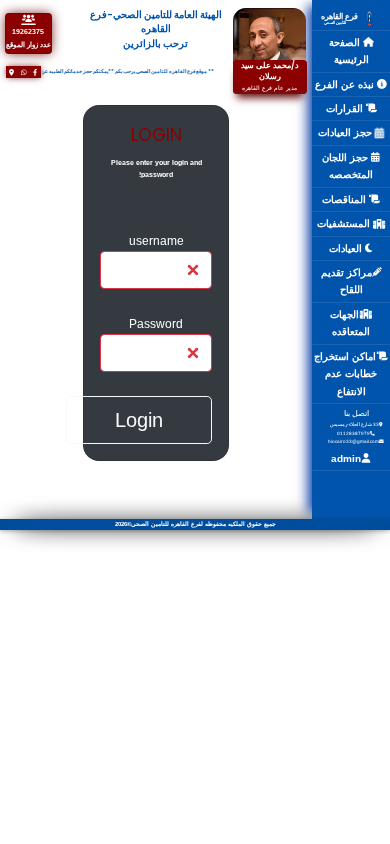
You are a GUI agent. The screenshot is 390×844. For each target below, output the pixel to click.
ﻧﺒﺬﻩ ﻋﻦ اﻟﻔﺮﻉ (346, 84)
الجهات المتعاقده (350, 323)
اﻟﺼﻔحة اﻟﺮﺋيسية (349, 51)
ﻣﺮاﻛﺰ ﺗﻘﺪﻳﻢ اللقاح (346, 281)
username (156, 240)
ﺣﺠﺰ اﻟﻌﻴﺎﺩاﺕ (346, 132)
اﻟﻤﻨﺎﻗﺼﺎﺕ (345, 199)
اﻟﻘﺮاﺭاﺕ (346, 108)
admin (346, 458)
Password (156, 323)
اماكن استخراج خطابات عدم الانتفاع (345, 374)
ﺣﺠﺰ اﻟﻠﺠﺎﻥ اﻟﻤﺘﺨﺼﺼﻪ (347, 166)
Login (139, 420)
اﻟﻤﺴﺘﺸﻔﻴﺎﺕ (345, 223)
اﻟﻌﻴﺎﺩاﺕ (347, 248)
